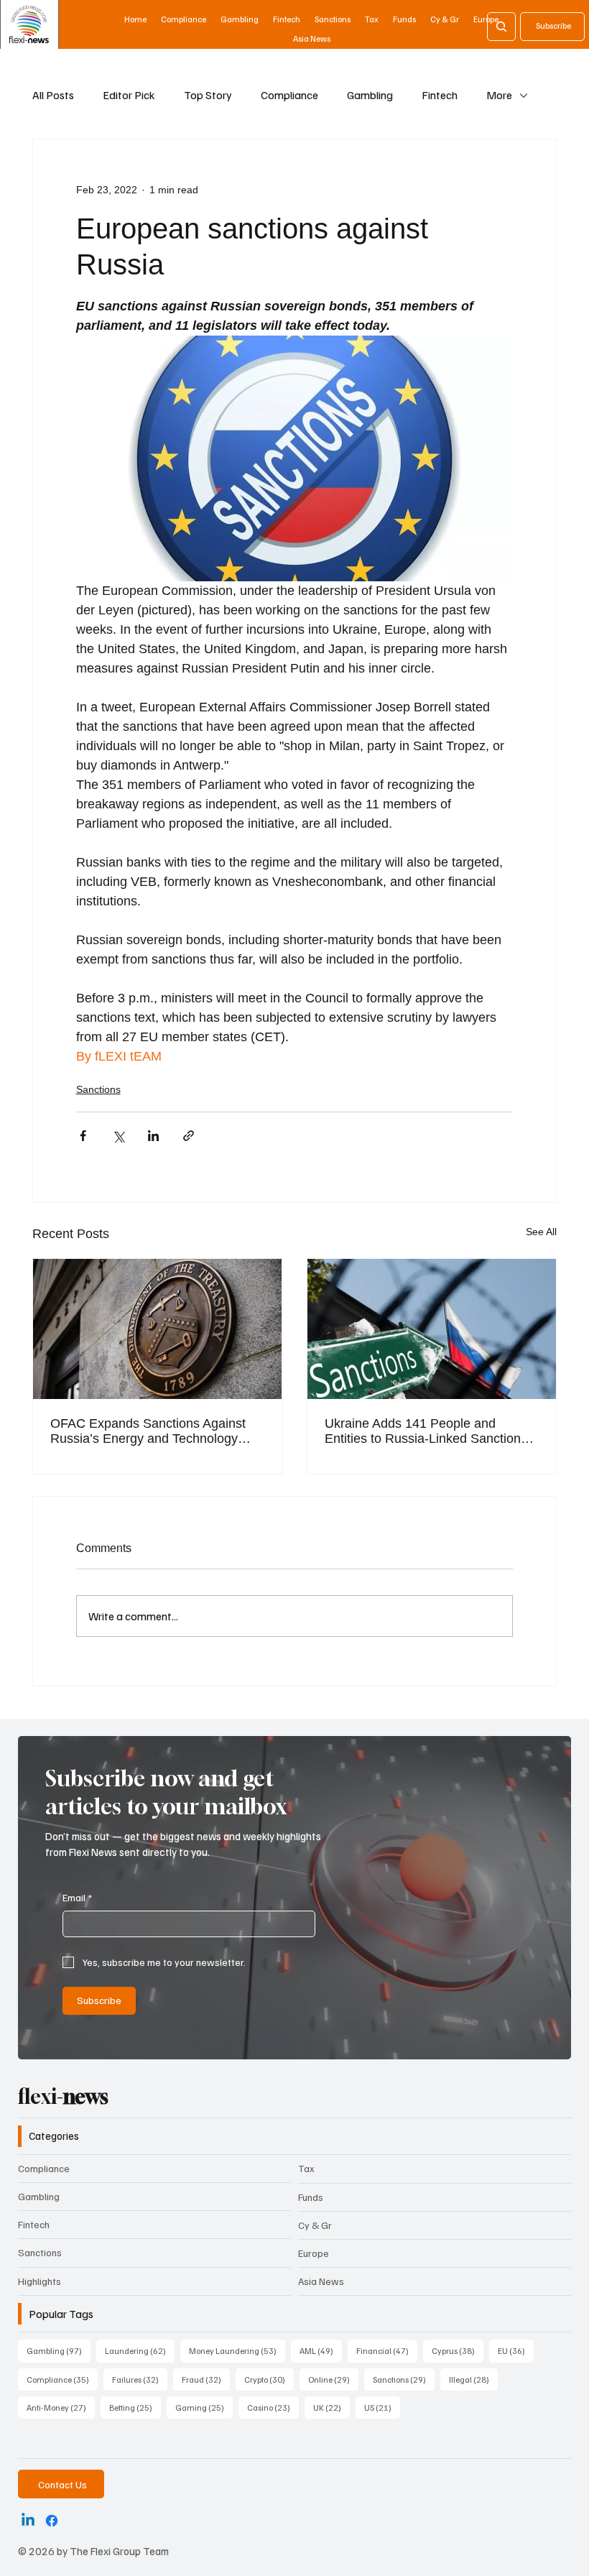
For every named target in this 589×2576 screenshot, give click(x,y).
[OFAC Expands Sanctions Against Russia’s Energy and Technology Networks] (157, 1329)
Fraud (206, 2379)
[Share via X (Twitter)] (118, 1136)
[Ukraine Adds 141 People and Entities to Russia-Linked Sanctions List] (432, 1329)
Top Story (208, 95)
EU (516, 2350)
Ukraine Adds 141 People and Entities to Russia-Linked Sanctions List (426, 1431)
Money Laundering (237, 2350)
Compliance (289, 95)
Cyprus (458, 2350)
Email (77, 1897)
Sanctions (98, 1089)
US (382, 2407)
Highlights (40, 2281)
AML (321, 2350)
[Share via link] (189, 1136)
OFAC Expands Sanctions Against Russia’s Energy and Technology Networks (148, 1431)
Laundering (140, 2350)
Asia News (321, 2281)
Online (333, 2379)
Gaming (204, 2407)
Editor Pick (129, 95)
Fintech (440, 95)
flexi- (63, 2096)
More (499, 95)
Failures (140, 2379)
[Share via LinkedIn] (153, 1136)
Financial (387, 2350)
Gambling (370, 95)
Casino (273, 2407)
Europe (314, 2253)
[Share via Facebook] (83, 1136)
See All (541, 1232)
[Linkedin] (28, 2521)
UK (331, 2407)
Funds (311, 2197)
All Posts (53, 95)
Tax (306, 2168)
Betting (135, 2407)
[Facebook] (52, 2521)
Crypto (269, 2379)
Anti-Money (61, 2407)
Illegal (473, 2379)
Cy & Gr (315, 2225)
